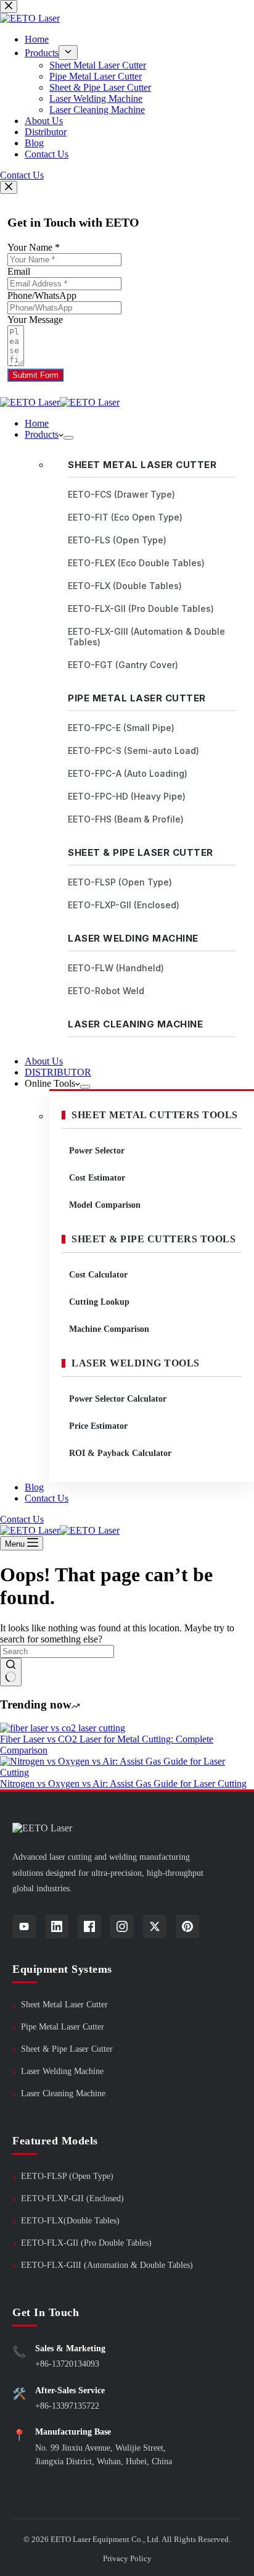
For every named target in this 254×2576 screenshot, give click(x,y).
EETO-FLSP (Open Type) (67, 2176)
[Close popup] (9, 187)
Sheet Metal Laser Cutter (142, 465)
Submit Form (35, 375)
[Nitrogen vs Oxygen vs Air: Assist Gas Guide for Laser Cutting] (127, 1772)
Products (42, 434)
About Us (44, 1061)
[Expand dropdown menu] (68, 438)
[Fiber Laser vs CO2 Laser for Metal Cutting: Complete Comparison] (63, 1728)
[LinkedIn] (57, 1926)
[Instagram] (122, 1926)
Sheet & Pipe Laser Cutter (141, 852)
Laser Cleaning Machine (135, 1024)
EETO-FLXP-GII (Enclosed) (72, 2198)
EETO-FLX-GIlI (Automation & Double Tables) (107, 2265)
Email (19, 271)
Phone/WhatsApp (42, 295)
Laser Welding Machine (133, 938)
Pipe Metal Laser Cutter (137, 698)
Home (37, 423)
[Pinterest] (187, 1926)
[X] (155, 1926)
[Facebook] (89, 1926)
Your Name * (34, 247)
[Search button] (11, 1672)
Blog (34, 1487)
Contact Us (47, 1498)
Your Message (35, 320)
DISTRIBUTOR (58, 1072)
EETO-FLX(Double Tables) (70, 2221)
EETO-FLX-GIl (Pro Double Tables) (86, 2243)
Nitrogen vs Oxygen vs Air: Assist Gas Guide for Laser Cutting (123, 1784)
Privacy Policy (127, 2558)
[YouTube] (24, 1926)
